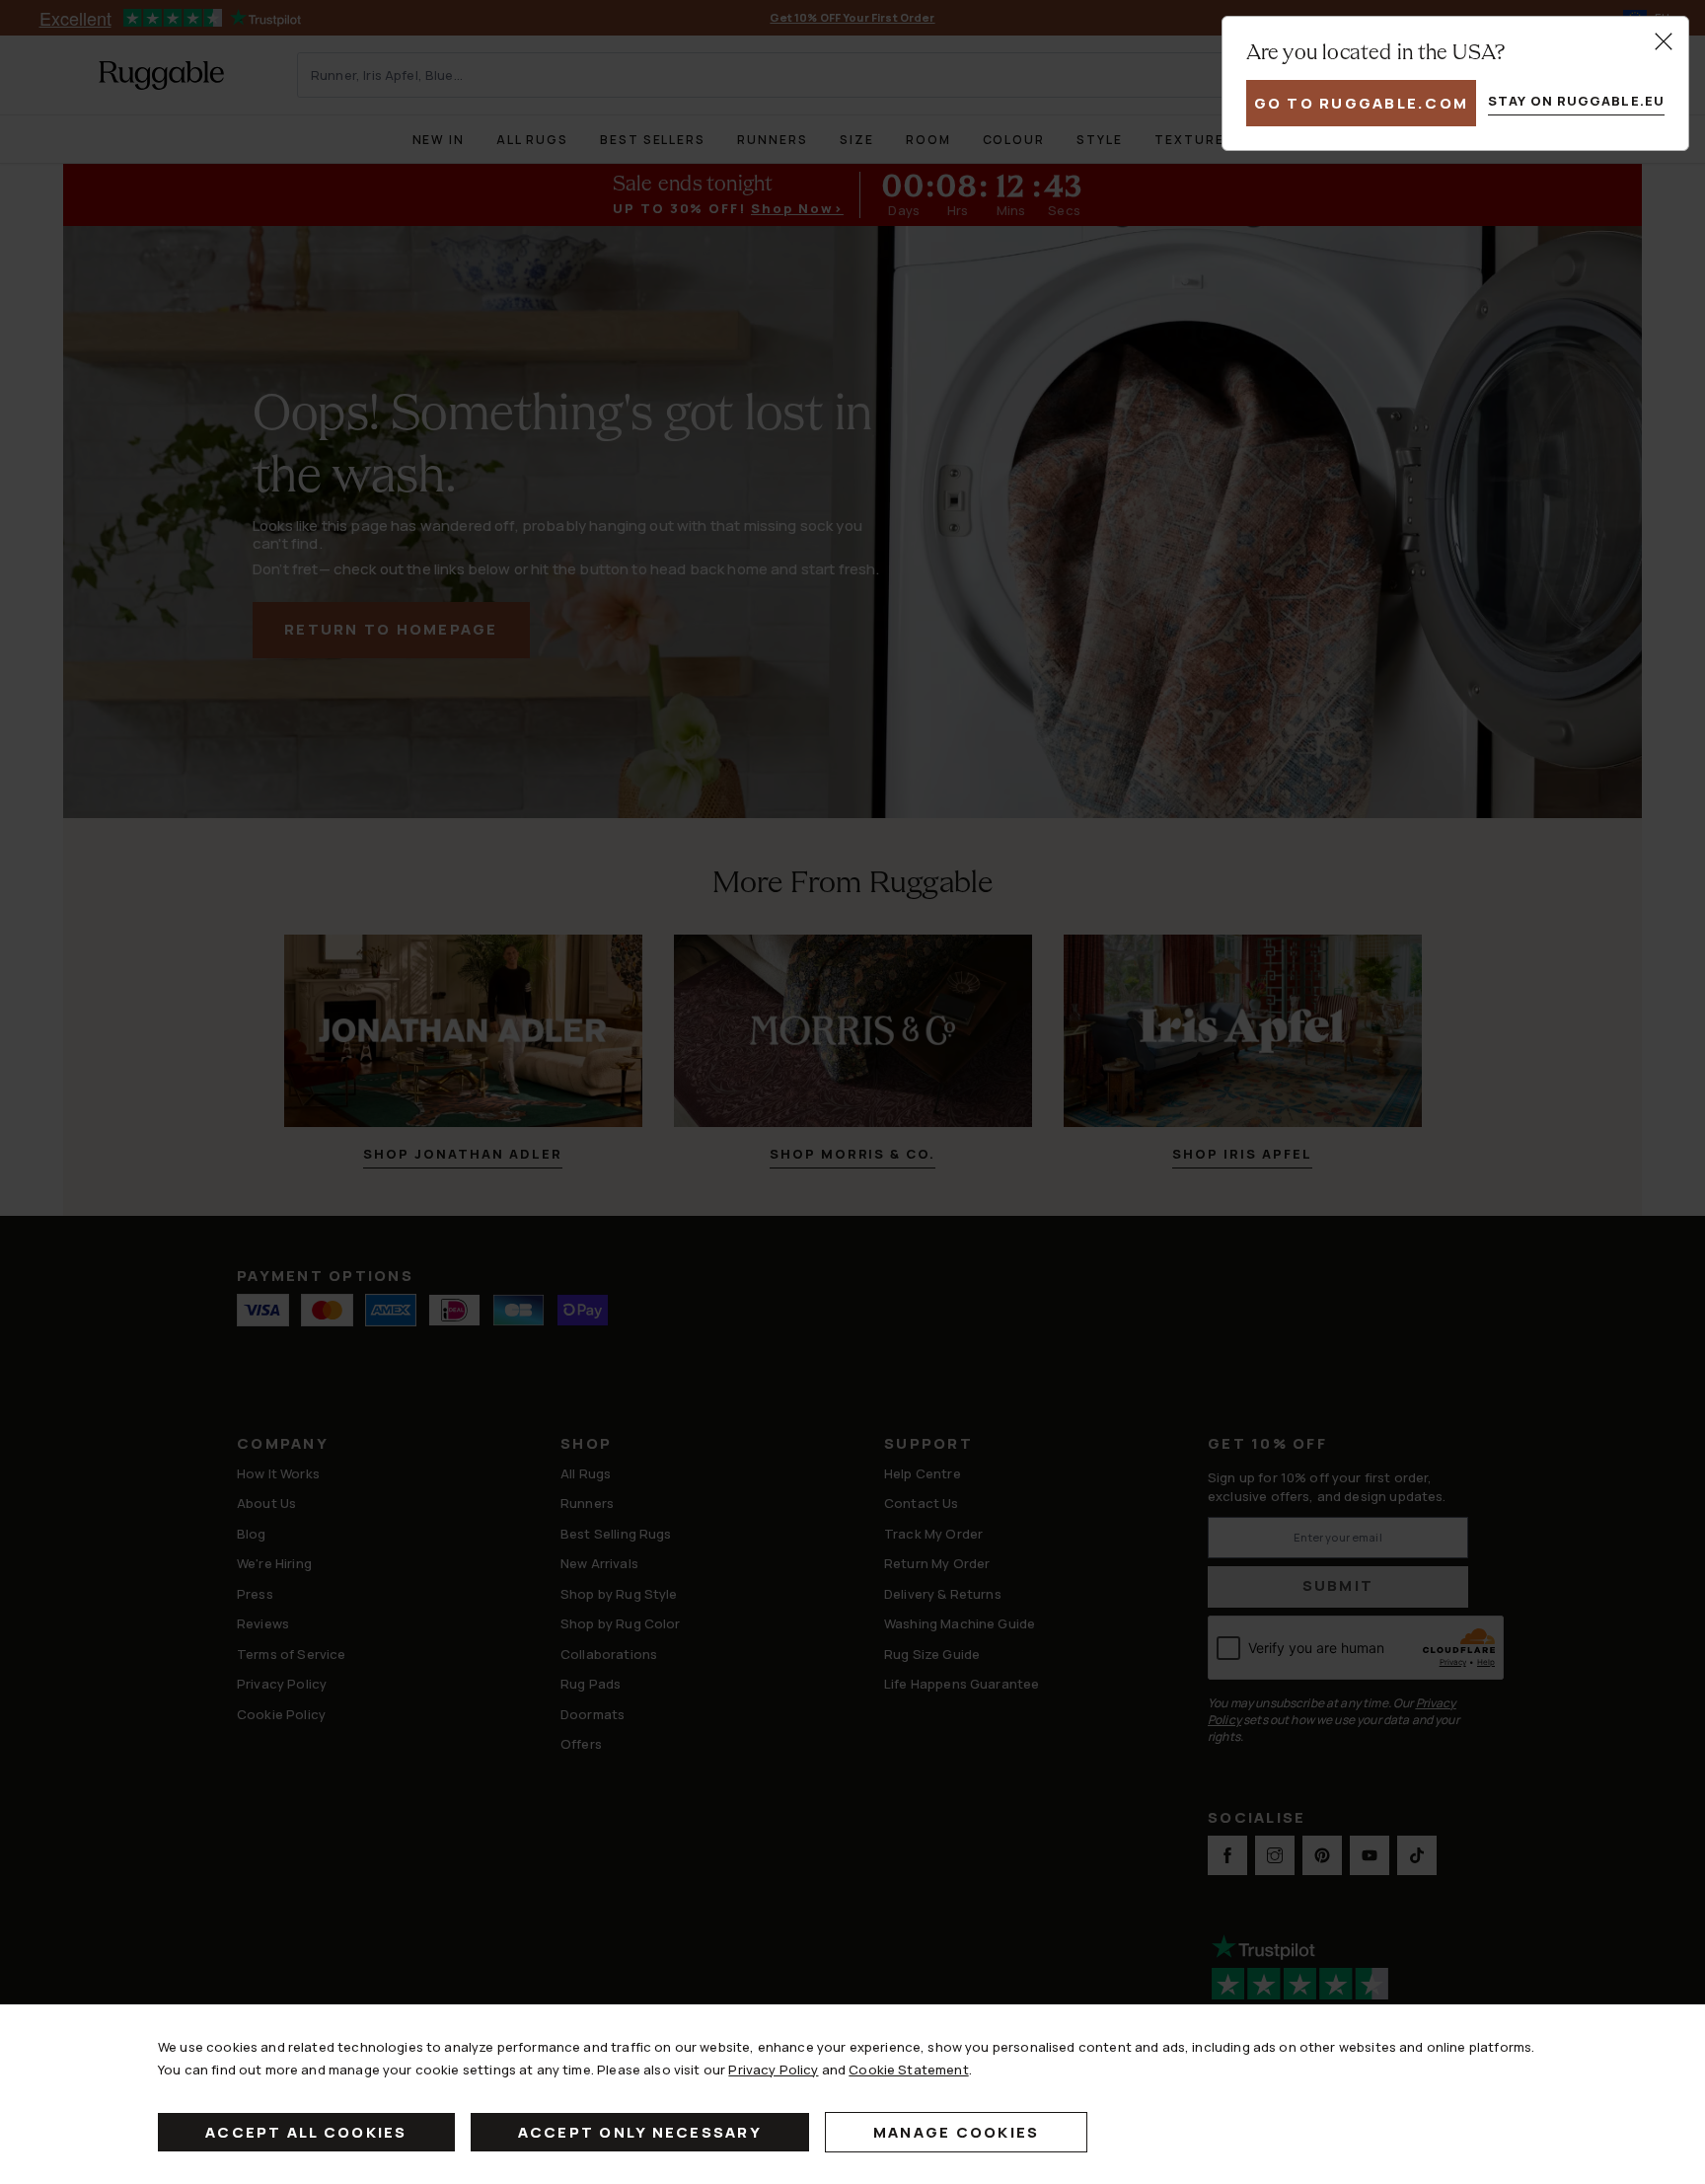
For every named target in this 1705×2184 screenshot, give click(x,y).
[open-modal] (1664, 41)
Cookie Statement (908, 2070)
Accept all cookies (306, 2132)
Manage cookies (957, 2132)
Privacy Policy (773, 2070)
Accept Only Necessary (640, 2132)
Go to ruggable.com (1362, 103)
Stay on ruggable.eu (1576, 101)
